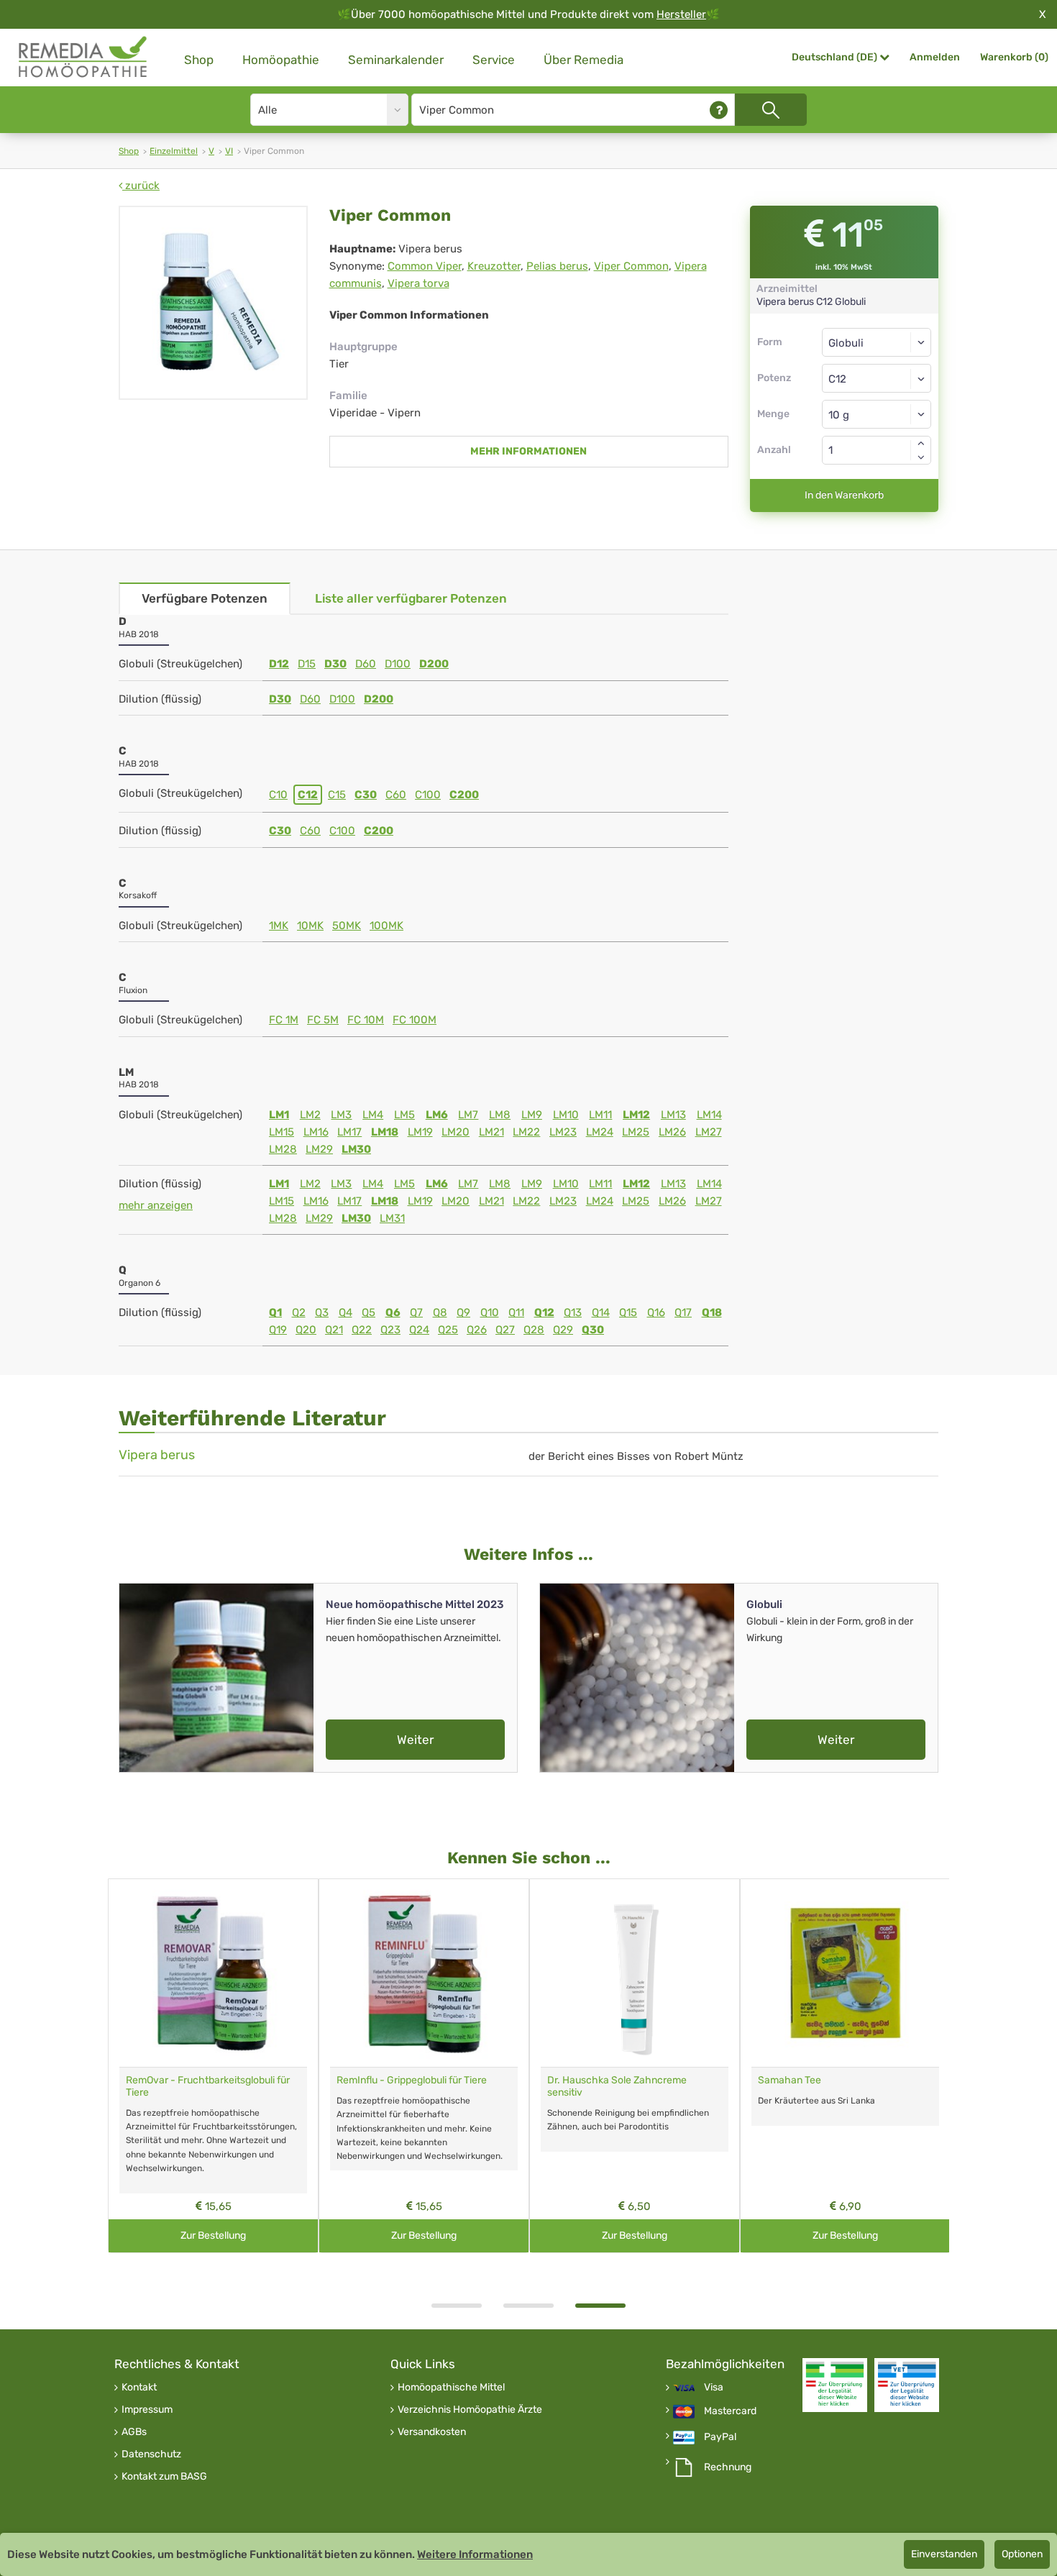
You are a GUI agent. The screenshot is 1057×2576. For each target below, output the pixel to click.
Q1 (275, 1312)
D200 (434, 664)
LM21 (491, 1132)
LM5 (404, 1115)
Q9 (463, 1312)
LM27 (709, 1132)
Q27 (505, 1330)
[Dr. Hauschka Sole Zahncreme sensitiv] (635, 1973)
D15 (307, 664)
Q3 (322, 1312)
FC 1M (284, 1020)
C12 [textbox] (837, 379)
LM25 (636, 1132)
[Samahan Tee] (845, 1973)
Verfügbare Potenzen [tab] (205, 598)
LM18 (385, 1132)
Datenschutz (151, 2454)
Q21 (334, 1330)
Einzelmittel (174, 151)
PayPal (720, 2437)
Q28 (534, 1330)
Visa (714, 2388)
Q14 (601, 1312)
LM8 (500, 1115)
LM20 (456, 1132)
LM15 (282, 1132)
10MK (310, 926)
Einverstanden (944, 2554)
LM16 (316, 1132)
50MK (347, 926)
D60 (366, 664)
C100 (428, 795)
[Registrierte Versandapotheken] (835, 2385)
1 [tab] (457, 2306)
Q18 (712, 1312)
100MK (386, 926)
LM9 (532, 1115)
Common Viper (425, 266)
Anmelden (935, 57)
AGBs (134, 2432)
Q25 (448, 1330)
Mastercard (730, 2411)
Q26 (477, 1330)
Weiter (415, 1740)
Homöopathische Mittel (451, 2388)
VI (229, 151)
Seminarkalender (396, 60)
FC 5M (323, 1020)
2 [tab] (528, 2306)
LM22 (526, 1132)
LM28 (283, 1149)
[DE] (83, 57)
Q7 (416, 1312)
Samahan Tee (790, 2080)
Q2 (299, 1312)
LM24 (600, 1132)
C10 (278, 795)
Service (494, 60)
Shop (199, 60)
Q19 (278, 1330)
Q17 (683, 1312)
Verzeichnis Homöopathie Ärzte (470, 2410)
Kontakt (139, 2388)
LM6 (437, 1115)
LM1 (279, 1115)
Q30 (593, 1330)
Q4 (346, 1312)
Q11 (516, 1312)
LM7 (468, 1115)
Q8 (440, 1312)
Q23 (390, 1330)
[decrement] (921, 457)
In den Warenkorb (844, 495)
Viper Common (631, 266)
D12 (279, 664)
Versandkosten (432, 2432)
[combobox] (877, 378)
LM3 (341, 1115)
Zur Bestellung (213, 2235)
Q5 (369, 1312)
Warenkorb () (1014, 57)
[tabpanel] (635, 2066)
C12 (308, 795)
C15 (337, 795)
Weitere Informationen (475, 2554)
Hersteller (681, 14)
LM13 (673, 1115)
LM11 (600, 1115)
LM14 (709, 1115)
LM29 (319, 1149)
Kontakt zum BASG (164, 2477)
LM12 (636, 1115)
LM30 (356, 1149)
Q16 (656, 1312)
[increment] (921, 443)
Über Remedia (584, 60)
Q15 (628, 1312)
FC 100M (415, 1020)
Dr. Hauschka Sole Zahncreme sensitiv (617, 2086)
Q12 (544, 1312)
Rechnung (728, 2467)
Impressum (147, 2410)
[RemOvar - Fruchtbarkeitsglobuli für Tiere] (213, 1973)
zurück (141, 186)
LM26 (672, 1132)
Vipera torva (418, 283)
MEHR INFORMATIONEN (528, 451)
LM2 (310, 1115)
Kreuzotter (494, 266)
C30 (366, 795)
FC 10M (366, 1020)
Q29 (563, 1330)
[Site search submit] (771, 110)
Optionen (1022, 2554)
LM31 (392, 1218)
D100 (398, 664)
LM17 (349, 1132)
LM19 (420, 1132)
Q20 (306, 1330)
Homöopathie (281, 60)
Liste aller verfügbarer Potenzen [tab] (411, 598)
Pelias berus (557, 266)
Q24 (419, 1330)
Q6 (393, 1312)
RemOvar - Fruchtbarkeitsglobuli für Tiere (208, 2086)
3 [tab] (600, 2306)
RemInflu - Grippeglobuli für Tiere (412, 2080)
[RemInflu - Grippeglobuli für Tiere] (424, 1973)
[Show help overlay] (719, 110)
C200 (464, 795)
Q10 (490, 1312)
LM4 (373, 1115)
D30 (335, 664)
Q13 (573, 1312)
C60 (396, 795)
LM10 (566, 1115)
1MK (279, 926)
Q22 (362, 1330)
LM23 (563, 1132)
